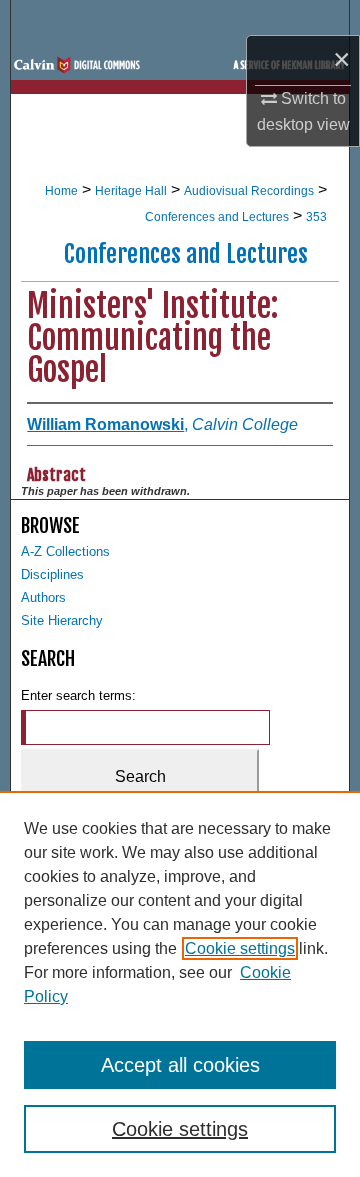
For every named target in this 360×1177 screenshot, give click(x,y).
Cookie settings (240, 948)
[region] (180, 984)
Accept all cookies (180, 1065)
